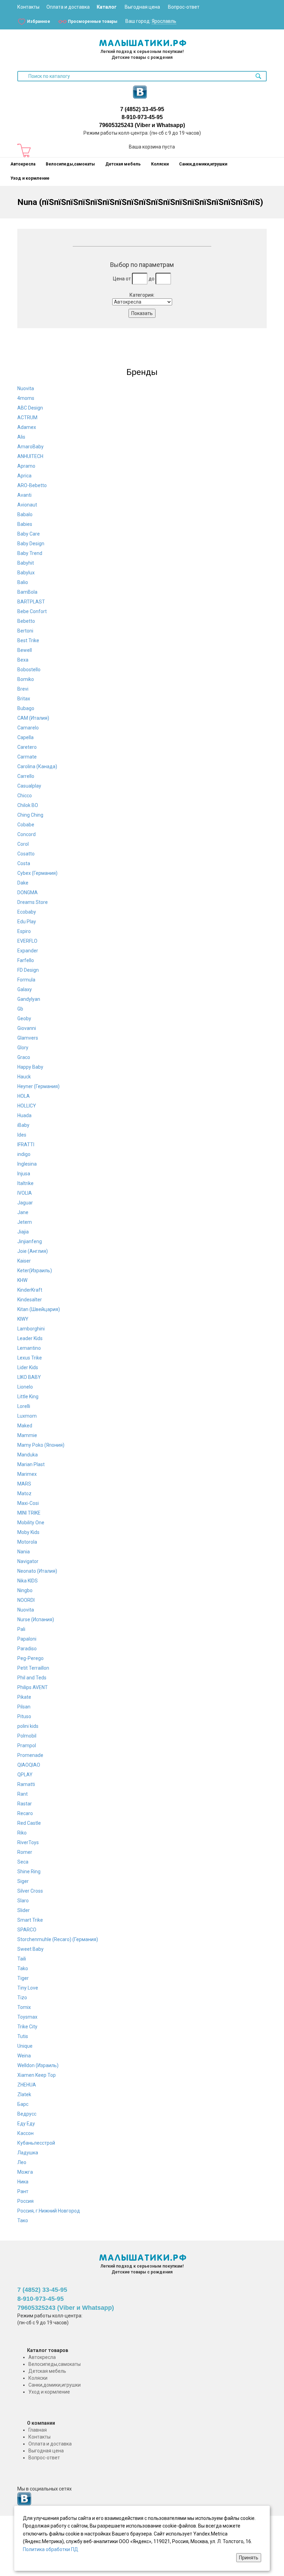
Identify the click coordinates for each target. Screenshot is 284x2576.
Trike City (27, 2027)
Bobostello (29, 670)
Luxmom (27, 1416)
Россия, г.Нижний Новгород (49, 2211)
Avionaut (27, 505)
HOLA (24, 1096)
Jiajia (23, 1232)
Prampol (27, 1745)
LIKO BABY (29, 1377)
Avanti (24, 495)
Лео (22, 2162)
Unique (25, 2046)
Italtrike (25, 1183)
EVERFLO (27, 941)
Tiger (23, 1978)
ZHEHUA (27, 2085)
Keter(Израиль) (35, 1271)
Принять (249, 2558)
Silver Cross (30, 1891)
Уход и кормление (30, 178)
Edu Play (27, 922)
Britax (24, 699)
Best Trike (28, 640)
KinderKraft (30, 1290)
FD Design (28, 970)
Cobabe (26, 825)
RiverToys (28, 1842)
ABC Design (30, 408)
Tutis (23, 2036)
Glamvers (28, 1038)
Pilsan (24, 1707)
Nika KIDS (28, 1581)
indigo (24, 1154)
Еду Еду (26, 2124)
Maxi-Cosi (28, 1503)
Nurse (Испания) (36, 1619)
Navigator (28, 1561)
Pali (21, 1629)
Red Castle (29, 1823)
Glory (23, 1048)
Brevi (23, 689)
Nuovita (26, 388)
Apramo (26, 466)
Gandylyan (29, 999)
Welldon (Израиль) (38, 2065)
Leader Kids (30, 1338)
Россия (25, 2201)
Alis (21, 437)
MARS (24, 1484)
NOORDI (26, 1600)
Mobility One (31, 1523)
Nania (24, 1552)
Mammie (27, 1435)
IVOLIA (25, 1193)
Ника (23, 2182)
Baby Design (31, 544)
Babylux (26, 573)
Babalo (25, 514)
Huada (24, 1115)
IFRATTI (26, 1145)
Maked (25, 1426)
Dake (23, 883)
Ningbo (25, 1590)
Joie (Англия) (33, 1251)
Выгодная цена (142, 7)
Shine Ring (29, 1872)
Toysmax (27, 2017)
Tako (23, 1968)
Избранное (39, 21)
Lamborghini (31, 1329)
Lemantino (29, 1348)
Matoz (24, 1493)
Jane (23, 1212)
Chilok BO (28, 805)
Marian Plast (31, 1464)
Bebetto (26, 621)
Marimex (27, 1474)
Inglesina (27, 1164)
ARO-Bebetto (32, 485)
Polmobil (27, 1736)
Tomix (24, 2007)
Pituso (24, 1716)
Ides (22, 1135)
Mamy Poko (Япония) (41, 1445)
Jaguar (25, 1203)
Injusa (24, 1174)
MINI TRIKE (29, 1513)
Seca (23, 1862)
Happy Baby (30, 1067)
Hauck (24, 1077)
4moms (26, 398)
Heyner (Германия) (38, 1086)
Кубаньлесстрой (36, 2143)
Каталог (107, 7)
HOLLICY (27, 1106)
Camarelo (28, 728)
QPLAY (25, 1775)
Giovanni (27, 1028)
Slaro (23, 1901)
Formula (26, 980)
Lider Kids (28, 1367)
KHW (22, 1280)
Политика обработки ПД (51, 2549)
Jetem (25, 1222)
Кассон (25, 2133)
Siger (23, 1881)
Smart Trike (30, 1920)
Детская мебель (123, 164)
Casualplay (29, 786)
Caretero (27, 747)
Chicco (25, 796)
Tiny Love (28, 1988)
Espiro (24, 931)
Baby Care (29, 534)
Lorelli (24, 1406)
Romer (25, 1852)
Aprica (24, 476)
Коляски (160, 164)
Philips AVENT (33, 1687)
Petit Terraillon (33, 1668)
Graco (24, 1057)
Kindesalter (30, 1300)
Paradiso (27, 1649)
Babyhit (26, 563)
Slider (24, 1910)
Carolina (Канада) (37, 766)
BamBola (27, 592)
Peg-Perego (30, 1658)
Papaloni (27, 1639)
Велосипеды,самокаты (70, 164)
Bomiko (26, 679)
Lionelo (25, 1387)
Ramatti (26, 1784)
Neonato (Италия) (37, 1571)
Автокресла (23, 164)
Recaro (25, 1813)
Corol (23, 844)
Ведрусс (27, 2114)
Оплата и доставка (68, 7)
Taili (22, 1959)
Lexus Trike (30, 1358)
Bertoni (25, 631)
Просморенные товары (93, 21)
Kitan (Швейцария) (39, 1309)
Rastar (25, 1804)
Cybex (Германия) (37, 873)
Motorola (27, 1542)
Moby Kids (28, 1532)
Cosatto (26, 854)
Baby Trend (30, 553)
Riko (22, 1833)
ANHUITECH (30, 456)
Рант (23, 2191)
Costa (24, 863)
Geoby (24, 1018)
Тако (23, 2220)
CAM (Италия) (33, 718)
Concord (26, 834)
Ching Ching (30, 815)
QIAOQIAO (29, 1765)
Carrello (26, 776)
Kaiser (24, 1261)
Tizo (22, 1998)
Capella (25, 737)
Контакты (28, 7)
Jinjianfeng (30, 1241)
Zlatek (24, 2094)
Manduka (28, 1455)
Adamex (27, 427)
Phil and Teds (32, 1678)
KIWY (23, 1319)
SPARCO (27, 1930)
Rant (23, 1794)
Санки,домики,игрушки (203, 164)
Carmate (27, 757)
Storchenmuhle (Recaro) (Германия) (58, 1939)
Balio (23, 582)
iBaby (23, 1125)
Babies (25, 524)
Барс (23, 2104)
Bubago (26, 708)
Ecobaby (27, 912)
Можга (25, 2172)
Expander (28, 951)
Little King (28, 1397)
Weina (24, 2056)
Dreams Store (33, 902)
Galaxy (25, 989)
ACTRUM (27, 418)
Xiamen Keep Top (37, 2075)
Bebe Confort (32, 611)
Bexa (23, 660)
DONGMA (28, 892)
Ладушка (28, 2153)
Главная (38, 2430)
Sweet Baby (30, 1949)
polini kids (28, 1726)
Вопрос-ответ (184, 7)
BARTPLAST (31, 602)
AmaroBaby (30, 447)
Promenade (30, 1755)
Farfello (26, 960)
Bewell (25, 650)
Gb (20, 1009)
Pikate (24, 1697)
